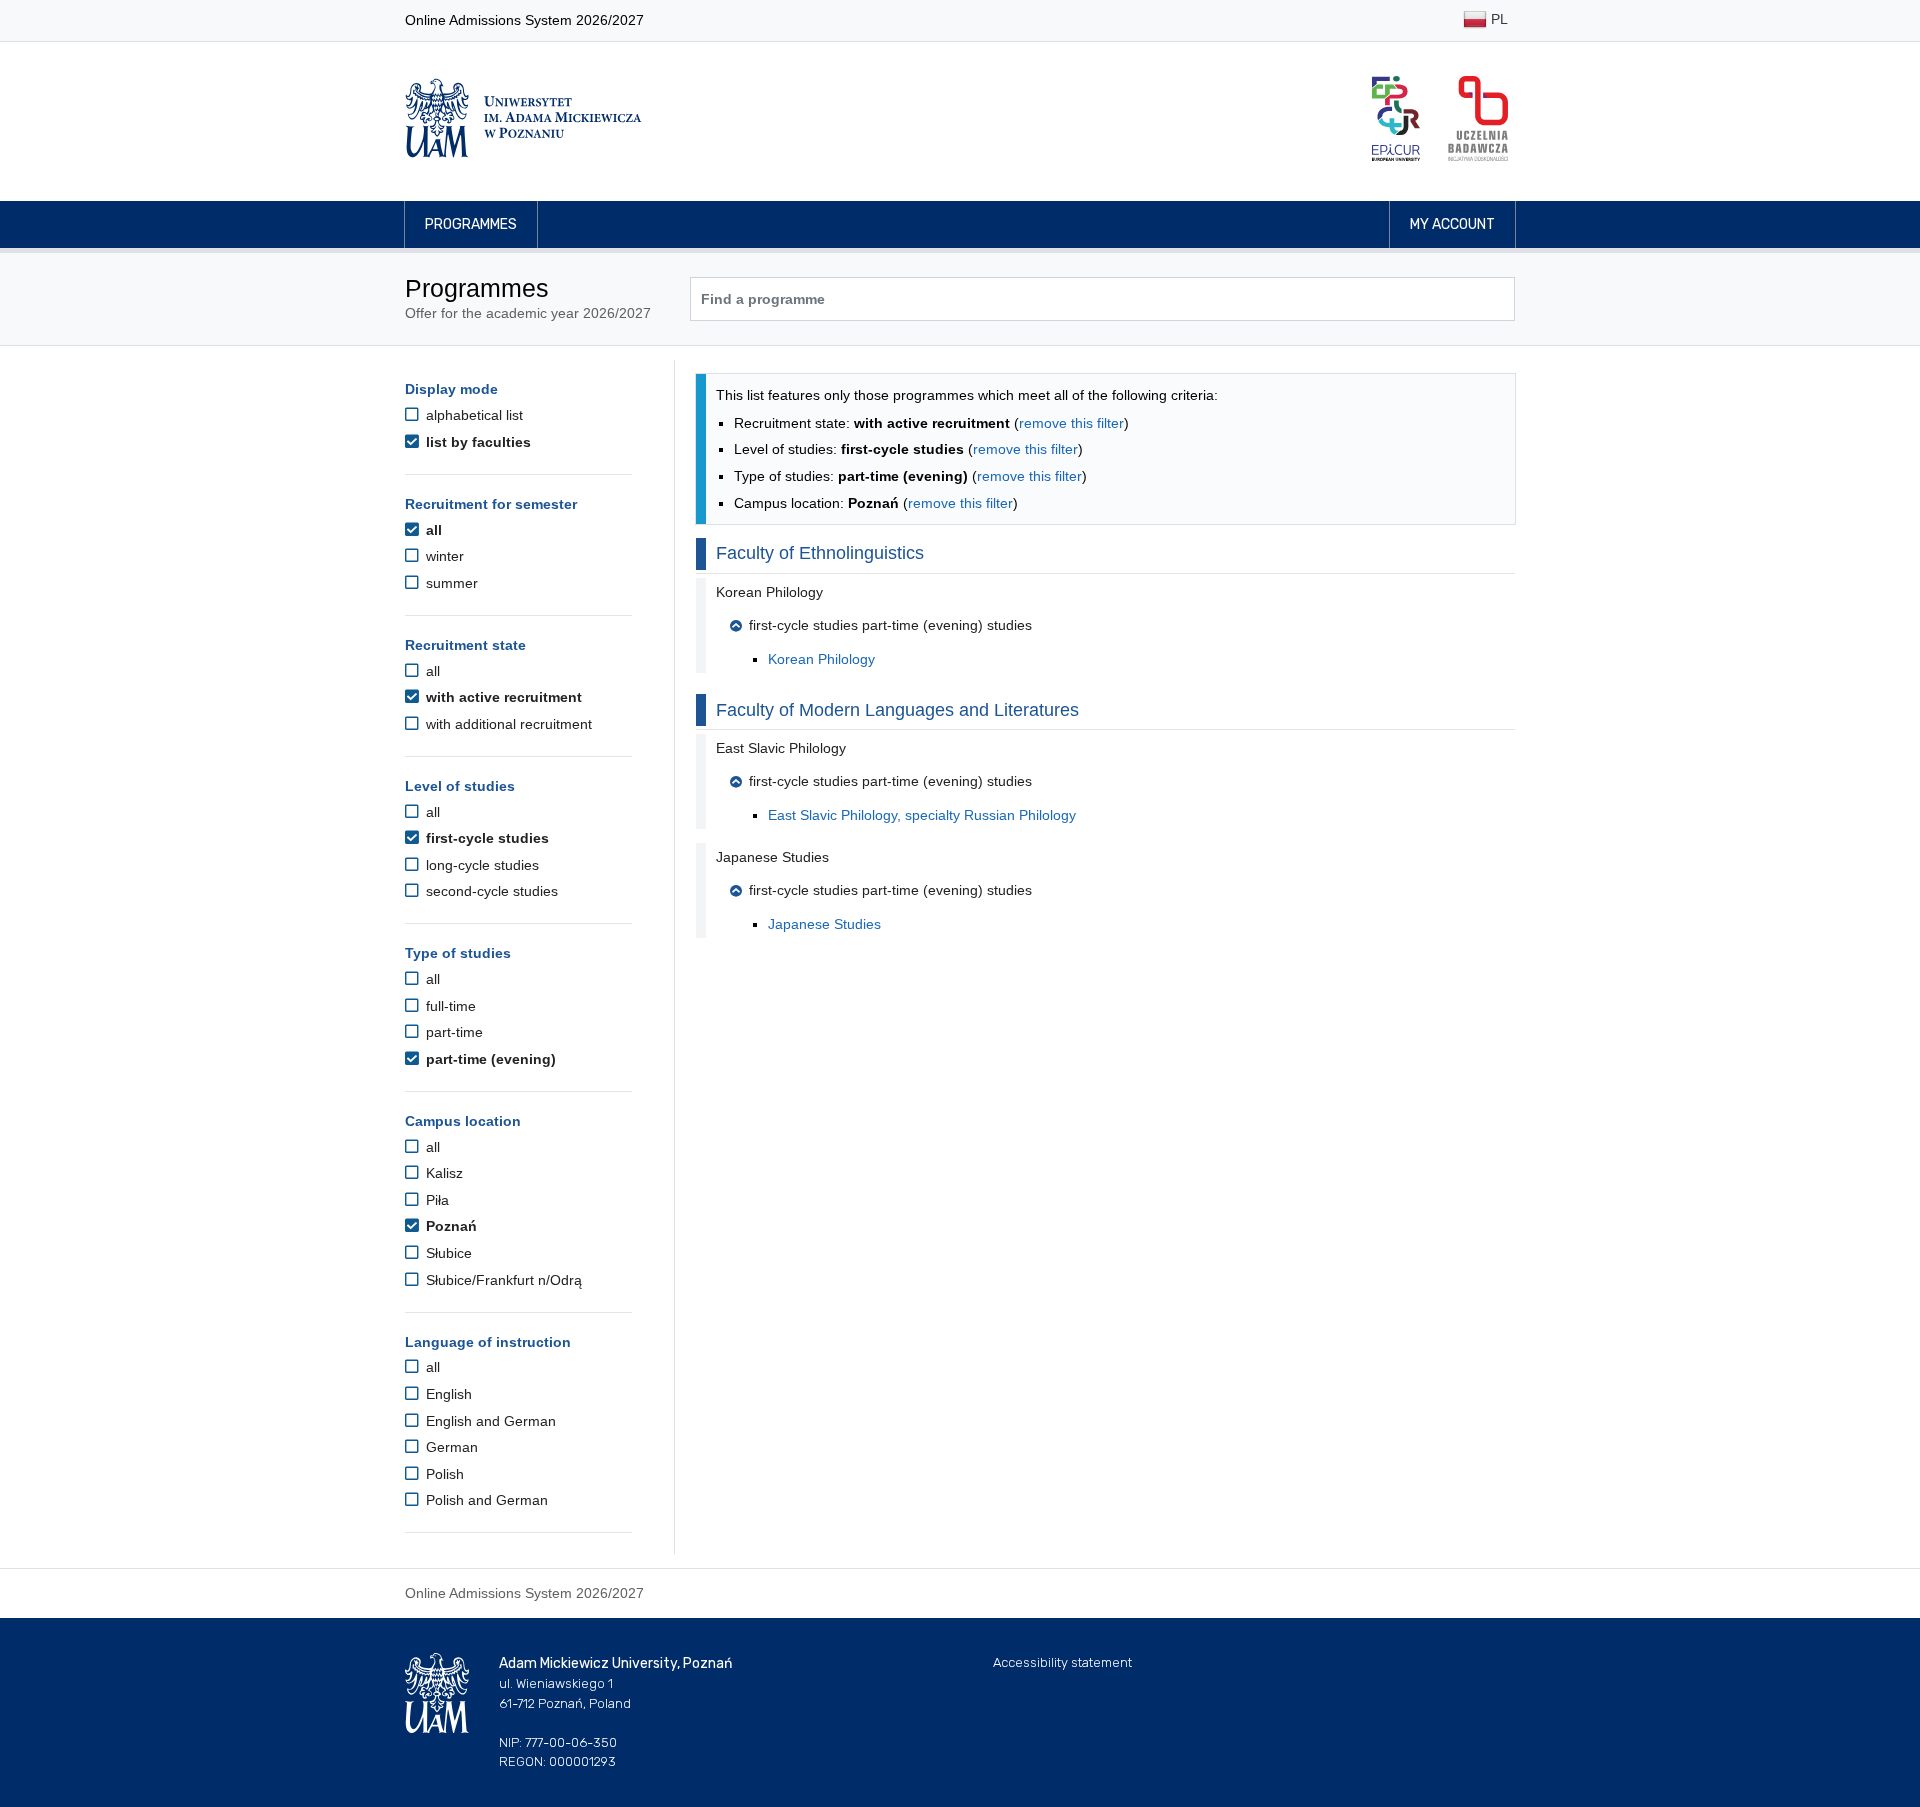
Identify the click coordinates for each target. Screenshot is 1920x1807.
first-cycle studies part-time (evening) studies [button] (890, 625)
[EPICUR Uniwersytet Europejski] (1396, 118)
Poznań (449, 1226)
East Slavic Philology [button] (781, 748)
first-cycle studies (485, 838)
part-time (452, 1032)
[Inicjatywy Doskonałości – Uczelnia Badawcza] (1478, 118)
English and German (489, 1421)
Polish (443, 1474)
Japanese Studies (824, 924)
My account (1452, 224)
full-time (449, 1006)
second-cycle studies (490, 891)
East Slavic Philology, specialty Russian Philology (922, 815)
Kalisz (442, 1173)
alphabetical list (472, 415)
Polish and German (485, 1500)
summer (450, 583)
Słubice (447, 1253)
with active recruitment (502, 697)
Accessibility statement (1062, 1662)
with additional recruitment (507, 724)
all (432, 530)
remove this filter (1071, 423)
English (447, 1394)
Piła (435, 1200)
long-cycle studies (480, 865)
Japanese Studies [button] (772, 857)
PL (1497, 19)
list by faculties (476, 442)
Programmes (471, 224)
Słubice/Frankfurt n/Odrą (502, 1280)
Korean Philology (821, 659)
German (450, 1447)
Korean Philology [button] (769, 592)
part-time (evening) (489, 1059)
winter (443, 556)
